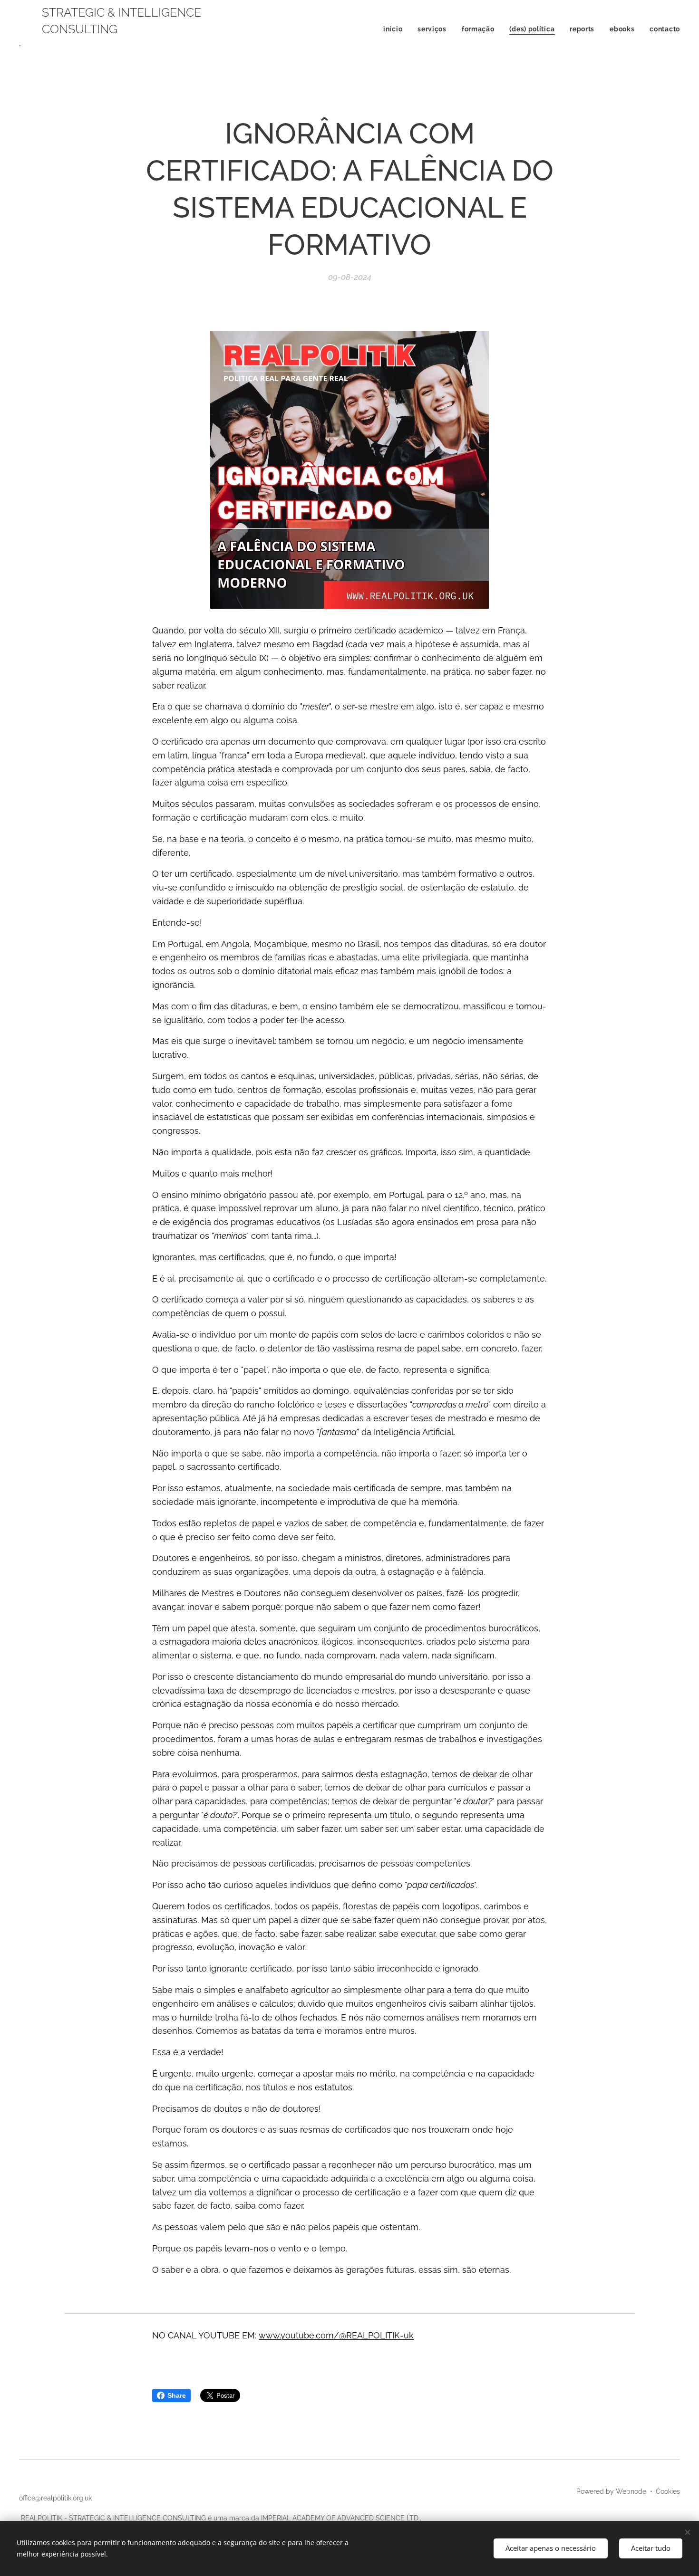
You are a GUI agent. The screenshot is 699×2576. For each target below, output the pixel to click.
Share (177, 2395)
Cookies (668, 2491)
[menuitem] (395, 29)
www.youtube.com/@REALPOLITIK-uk (336, 2335)
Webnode (631, 2491)
